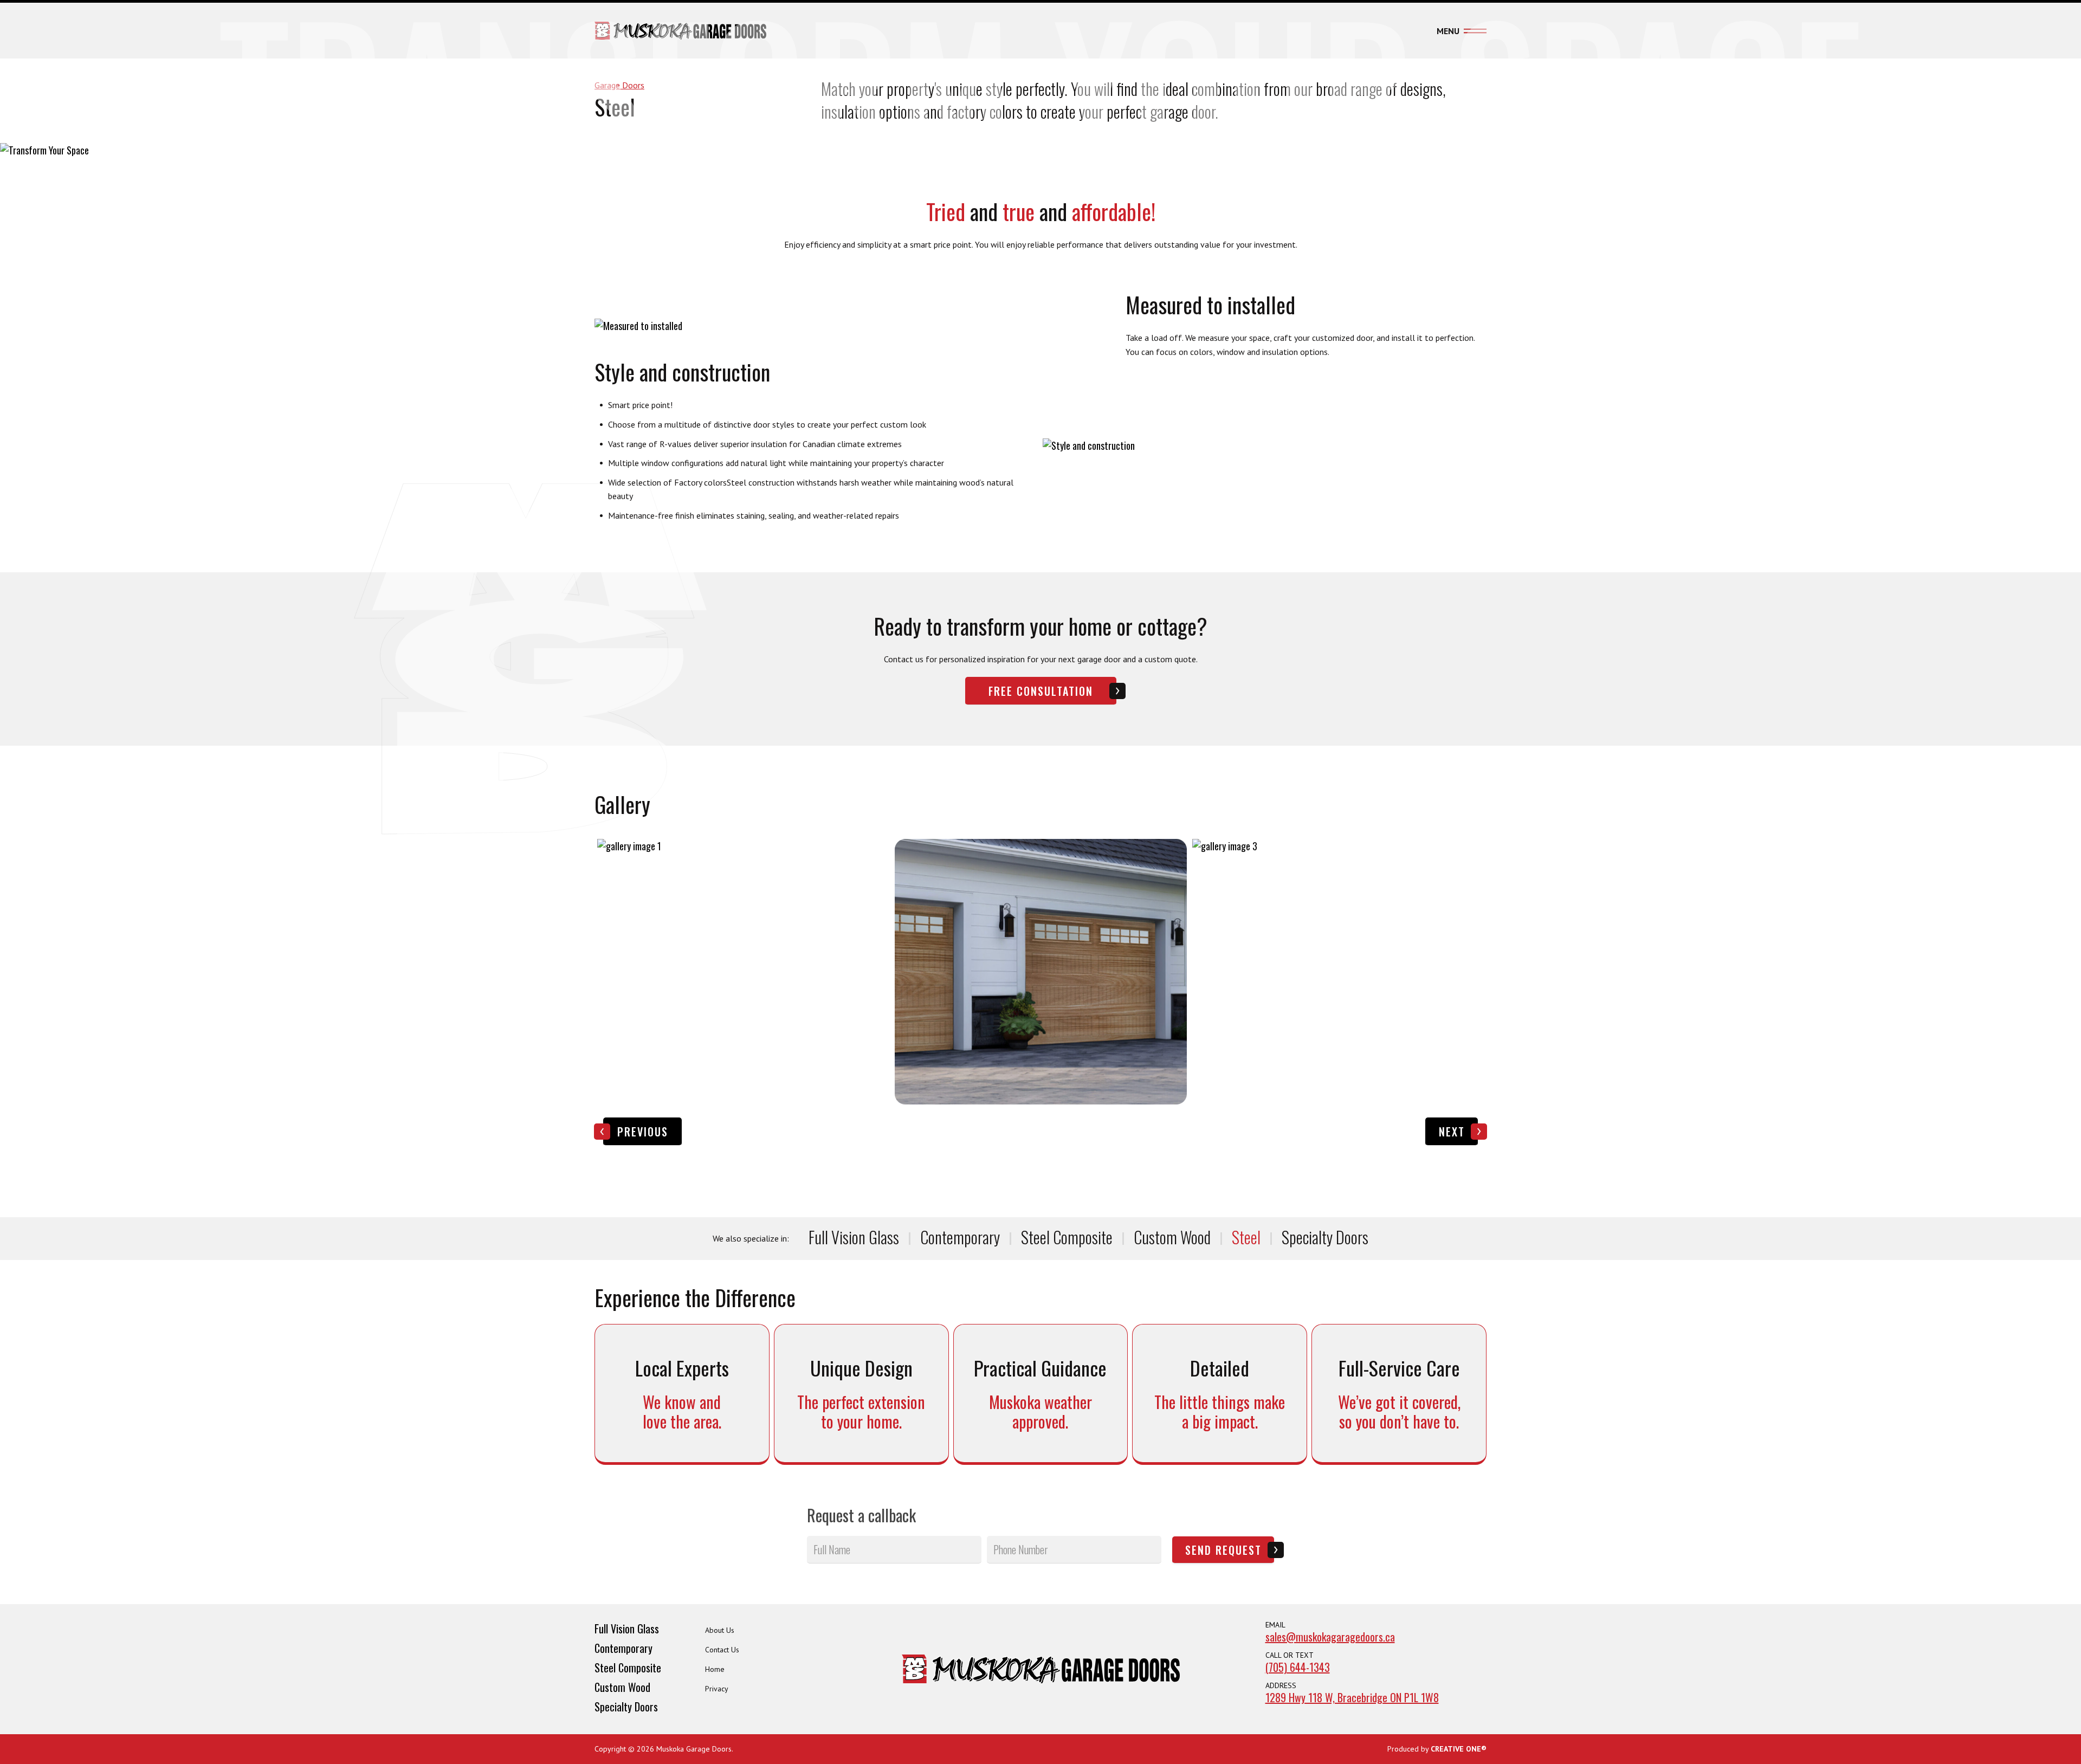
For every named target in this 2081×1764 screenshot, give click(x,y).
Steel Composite (1067, 1237)
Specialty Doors (1325, 1237)
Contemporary (960, 1237)
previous (643, 1132)
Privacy (717, 1689)
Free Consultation (1041, 691)
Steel (1246, 1237)
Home (715, 1669)
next (1452, 1132)
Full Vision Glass (854, 1237)
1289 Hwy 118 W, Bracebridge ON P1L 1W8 (1352, 1697)
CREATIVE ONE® (1459, 1749)
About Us (720, 1630)
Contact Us (722, 1650)
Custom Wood (1172, 1237)
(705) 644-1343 (1298, 1667)
